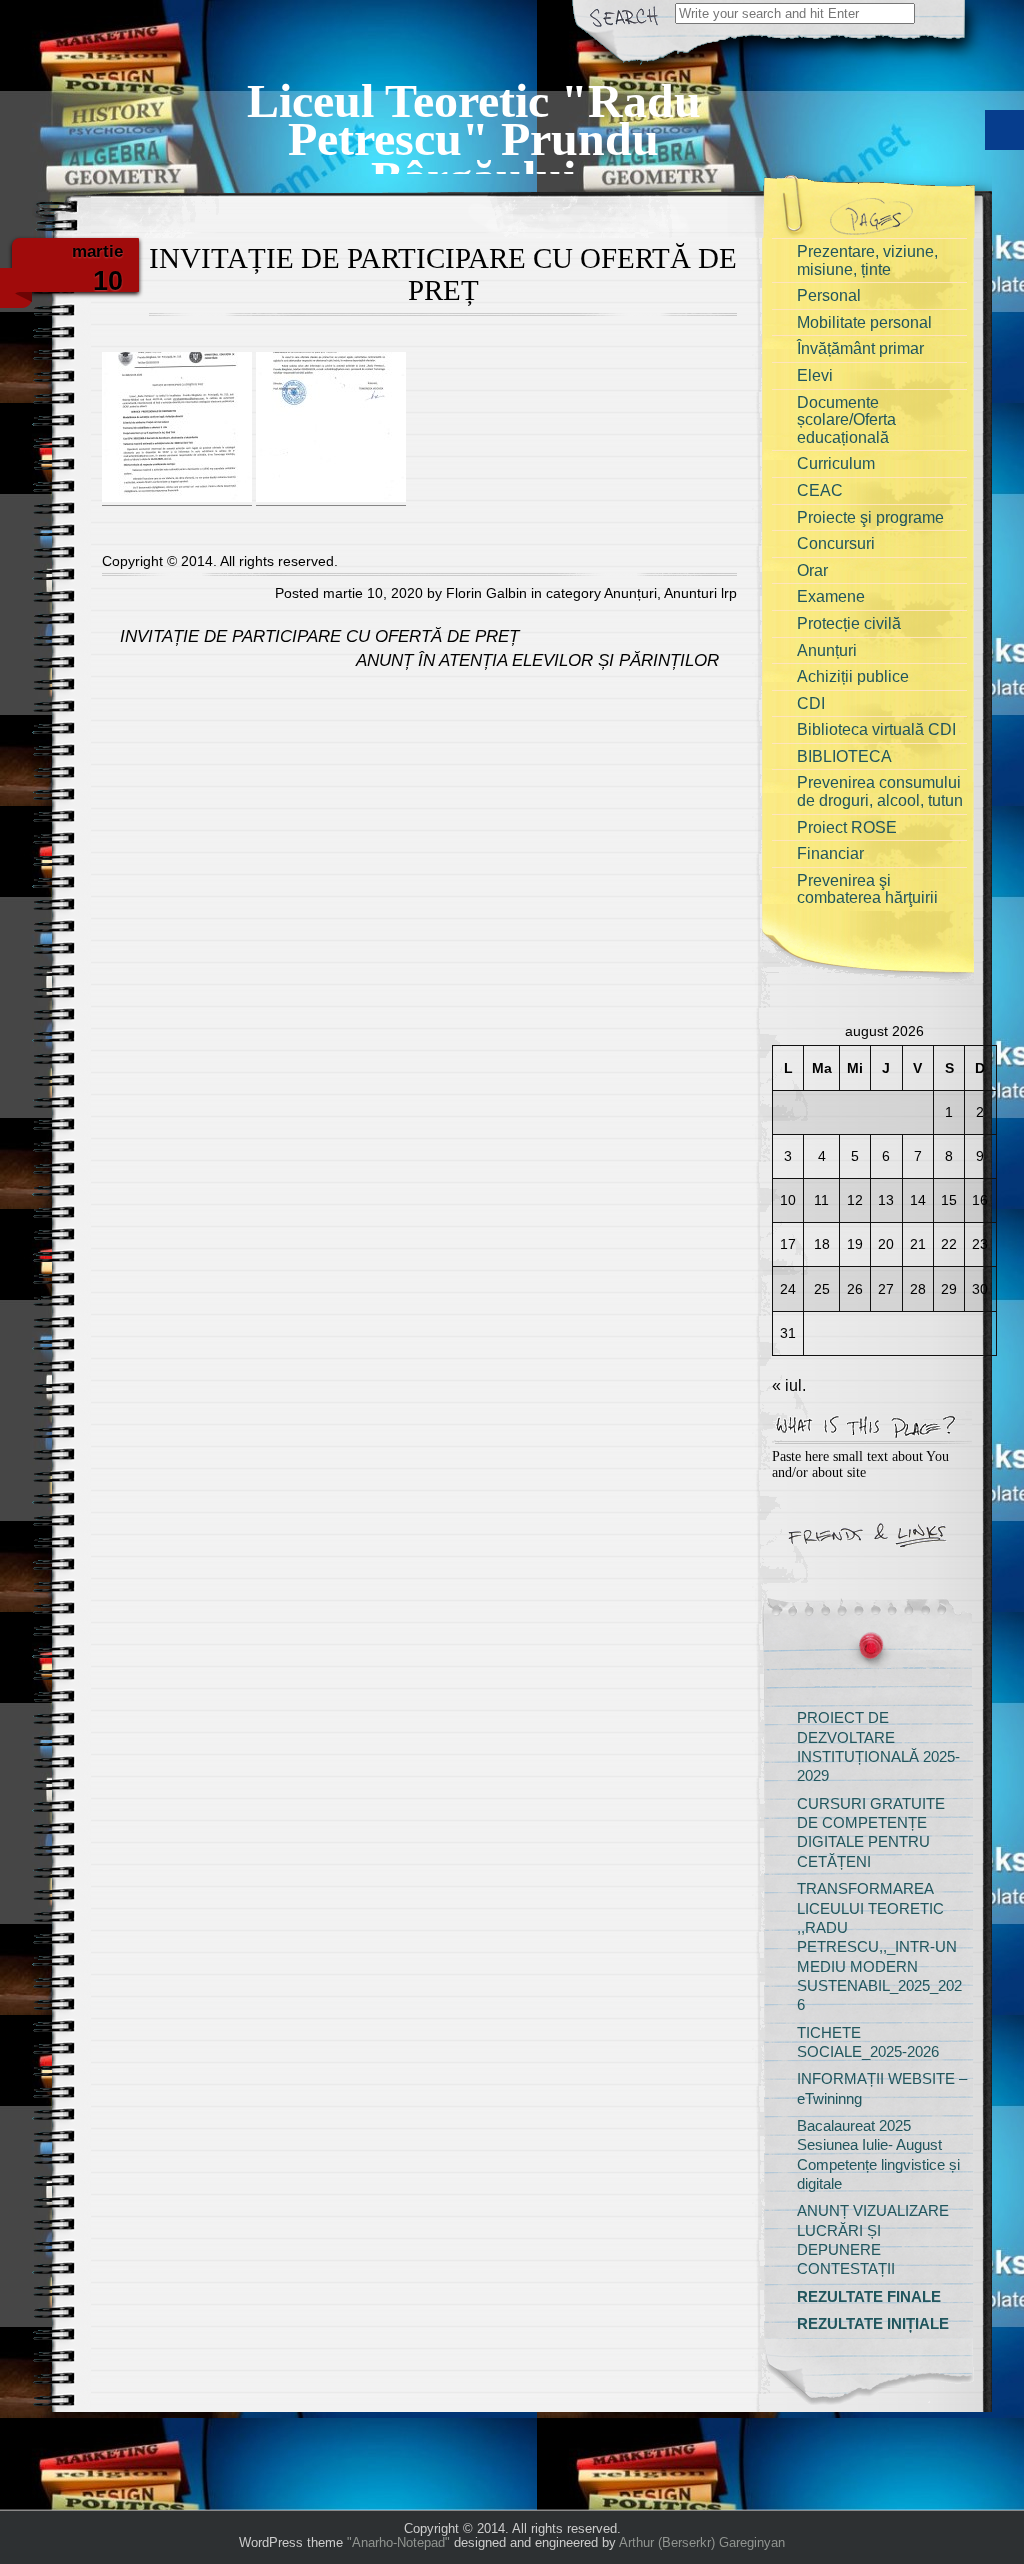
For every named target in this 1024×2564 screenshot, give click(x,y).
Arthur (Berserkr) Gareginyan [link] (702, 2542)
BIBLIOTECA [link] (844, 756)
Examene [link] (831, 596)
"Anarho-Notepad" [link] (398, 2542)
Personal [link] (829, 295)
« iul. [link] (789, 1385)
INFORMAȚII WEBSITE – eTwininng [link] (882, 2088)
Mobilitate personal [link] (864, 322)
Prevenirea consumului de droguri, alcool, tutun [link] (880, 791)
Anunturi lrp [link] (700, 593)
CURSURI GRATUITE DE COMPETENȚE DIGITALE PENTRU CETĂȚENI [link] (871, 1833)
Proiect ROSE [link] (847, 827)
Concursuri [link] (836, 543)
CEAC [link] (820, 490)
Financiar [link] (830, 853)
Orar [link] (812, 570)
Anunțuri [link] (630, 593)
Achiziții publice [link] (853, 676)
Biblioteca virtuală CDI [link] (876, 729)
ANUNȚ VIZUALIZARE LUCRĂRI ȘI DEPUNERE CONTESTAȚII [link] (873, 2240)
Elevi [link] (815, 375)
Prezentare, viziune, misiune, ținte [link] (867, 260)
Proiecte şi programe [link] (870, 517)
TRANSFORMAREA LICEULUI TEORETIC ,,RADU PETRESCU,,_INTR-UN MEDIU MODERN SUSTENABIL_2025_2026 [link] (879, 1947)
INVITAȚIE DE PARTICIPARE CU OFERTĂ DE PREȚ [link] (317, 636)
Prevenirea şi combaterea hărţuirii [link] (867, 889)
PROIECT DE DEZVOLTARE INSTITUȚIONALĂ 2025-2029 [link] (878, 1747)
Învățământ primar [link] (860, 348)
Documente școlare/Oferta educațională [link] (846, 420)
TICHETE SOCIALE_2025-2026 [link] (868, 2042)
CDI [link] (811, 703)
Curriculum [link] (836, 463)
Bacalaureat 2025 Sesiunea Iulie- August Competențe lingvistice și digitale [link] (878, 2155)
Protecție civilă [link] (849, 623)
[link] (473, 115)
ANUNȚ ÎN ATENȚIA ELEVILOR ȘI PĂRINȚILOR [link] (540, 660)
